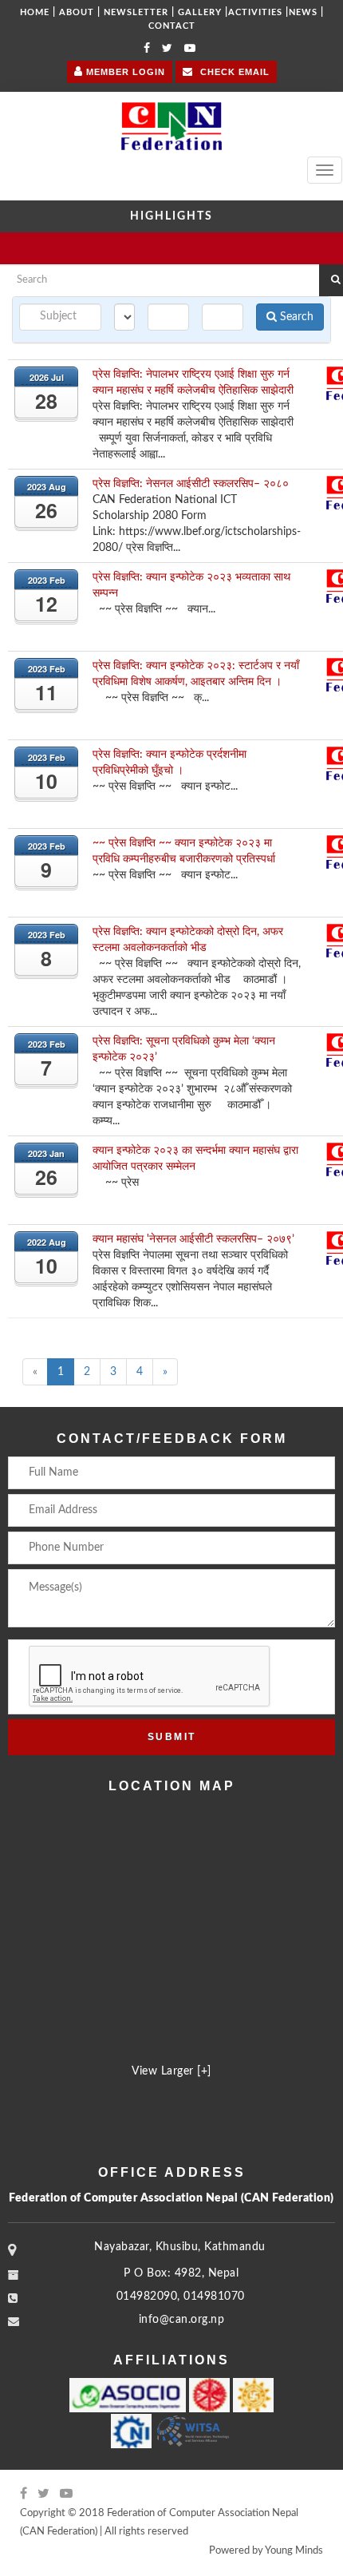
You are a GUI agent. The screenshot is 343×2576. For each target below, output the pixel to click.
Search (295, 317)
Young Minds (294, 2551)
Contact (172, 26)
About (77, 12)
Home (35, 12)
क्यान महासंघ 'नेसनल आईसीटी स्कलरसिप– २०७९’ (193, 1239)
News (303, 12)
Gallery (200, 12)
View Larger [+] (171, 2071)
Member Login (124, 72)
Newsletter (136, 12)
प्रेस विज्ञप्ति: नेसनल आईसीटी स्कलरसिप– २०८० (191, 484)
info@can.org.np (182, 2320)
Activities (255, 12)
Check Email (233, 72)
